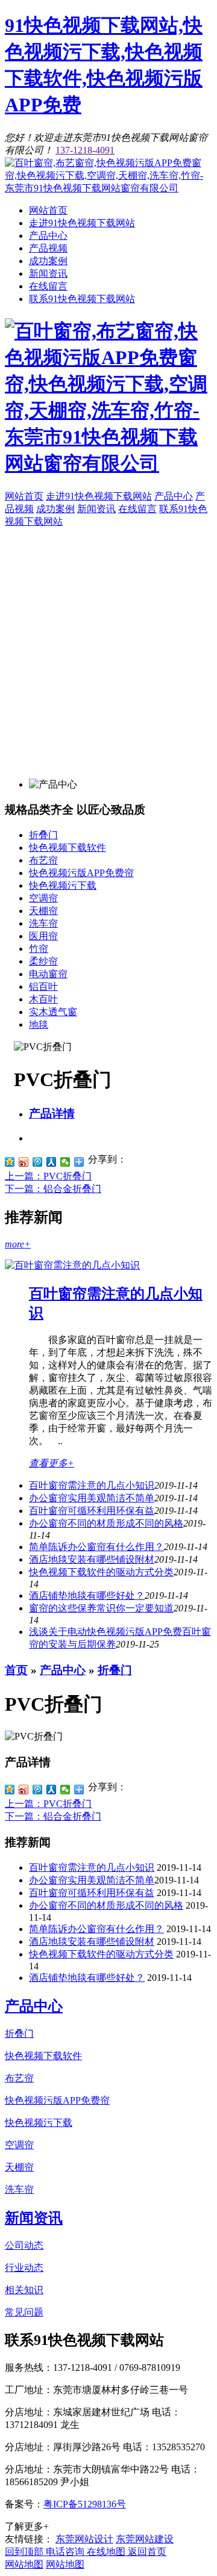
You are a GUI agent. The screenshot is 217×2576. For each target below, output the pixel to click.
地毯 (39, 1024)
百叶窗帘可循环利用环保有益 (92, 1511)
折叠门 (43, 835)
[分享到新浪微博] (24, 1162)
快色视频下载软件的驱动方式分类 (101, 1572)
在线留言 (48, 286)
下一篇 (53, 1189)
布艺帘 (43, 860)
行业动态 (24, 2268)
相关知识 (24, 2290)
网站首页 (48, 210)
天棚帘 (43, 911)
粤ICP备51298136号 (85, 2504)
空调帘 (43, 898)
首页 (16, 1670)
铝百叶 (43, 987)
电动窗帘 (48, 974)
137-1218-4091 (85, 150)
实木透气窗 (53, 1012)
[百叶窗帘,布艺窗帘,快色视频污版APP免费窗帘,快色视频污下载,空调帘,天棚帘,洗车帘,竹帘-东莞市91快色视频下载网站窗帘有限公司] (108, 188)
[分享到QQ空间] (10, 1162)
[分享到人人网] (52, 1162)
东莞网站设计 (84, 2539)
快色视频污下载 (63, 885)
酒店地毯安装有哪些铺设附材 (92, 1559)
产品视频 (48, 248)
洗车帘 (43, 923)
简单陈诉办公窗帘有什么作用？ (96, 1547)
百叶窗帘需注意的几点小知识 (92, 1485)
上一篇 (48, 1176)
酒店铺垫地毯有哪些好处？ (87, 1978)
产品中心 (48, 236)
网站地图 (24, 2564)
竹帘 (39, 949)
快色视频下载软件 (68, 848)
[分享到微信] (65, 1162)
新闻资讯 (48, 273)
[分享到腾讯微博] (38, 1162)
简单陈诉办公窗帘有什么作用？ (96, 1929)
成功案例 (48, 261)
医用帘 (43, 936)
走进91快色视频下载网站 (82, 223)
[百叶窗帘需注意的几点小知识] (72, 1265)
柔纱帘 (43, 961)
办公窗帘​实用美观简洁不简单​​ (92, 1498)
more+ (18, 1244)
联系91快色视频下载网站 (82, 299)
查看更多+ (52, 1463)
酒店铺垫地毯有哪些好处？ (87, 1595)
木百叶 (43, 999)
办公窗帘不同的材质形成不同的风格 (106, 1523)
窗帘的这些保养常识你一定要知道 (101, 1608)
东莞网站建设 (145, 2539)
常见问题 (24, 2312)
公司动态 (24, 2245)
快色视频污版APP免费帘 (81, 873)
